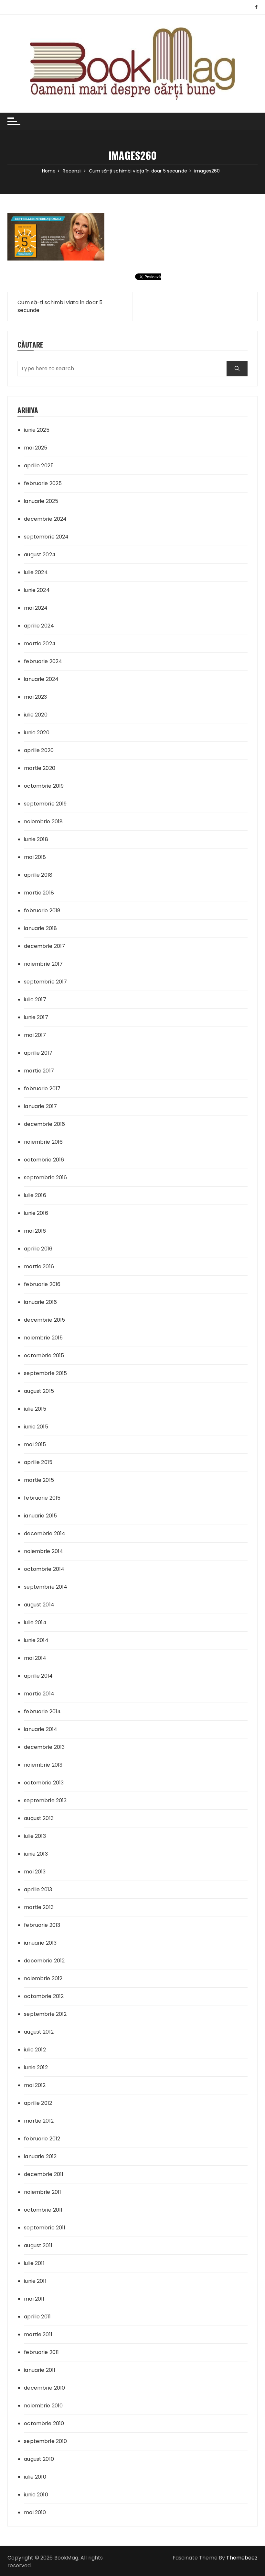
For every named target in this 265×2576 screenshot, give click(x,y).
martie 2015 (39, 1480)
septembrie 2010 (45, 2441)
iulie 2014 (35, 1622)
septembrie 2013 (45, 1800)
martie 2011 (38, 2334)
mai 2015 (35, 1444)
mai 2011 (34, 2299)
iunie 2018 (36, 839)
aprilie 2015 (38, 1462)
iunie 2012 (36, 2067)
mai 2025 (36, 448)
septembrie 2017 (45, 982)
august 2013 (39, 1818)
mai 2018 (35, 857)
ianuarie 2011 (40, 2370)
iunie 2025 (37, 430)
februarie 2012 (42, 2139)
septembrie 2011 (45, 2228)
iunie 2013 (36, 1854)
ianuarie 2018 (40, 928)
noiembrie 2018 (43, 822)
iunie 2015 (36, 1427)
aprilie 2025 (39, 466)
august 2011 (38, 2245)
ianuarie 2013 (40, 1943)
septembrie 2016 (45, 1177)
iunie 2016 (36, 1213)
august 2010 (39, 2459)
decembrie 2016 (44, 1124)
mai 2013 (35, 1872)
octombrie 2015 (44, 1355)
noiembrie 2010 (43, 2406)
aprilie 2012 (38, 2103)
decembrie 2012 (44, 1961)
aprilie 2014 (38, 1676)
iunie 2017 (36, 1017)
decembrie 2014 (45, 1533)
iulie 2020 (36, 715)
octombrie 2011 (43, 2210)
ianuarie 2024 (41, 679)
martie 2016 (39, 1266)
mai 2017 (35, 1035)
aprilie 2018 (38, 875)
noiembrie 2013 (43, 1765)
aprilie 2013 (38, 1889)
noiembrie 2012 (43, 1978)
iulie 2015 (35, 1409)
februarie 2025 (43, 483)
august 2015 (39, 1391)
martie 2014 (39, 1694)
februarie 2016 (42, 1284)
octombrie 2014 (44, 1569)
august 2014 (39, 1605)
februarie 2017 (42, 1088)
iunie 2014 (36, 1640)
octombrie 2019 (44, 786)
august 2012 (39, 2032)
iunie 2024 (37, 590)
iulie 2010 (35, 2477)
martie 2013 (39, 1907)
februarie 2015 (42, 1498)
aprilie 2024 (39, 626)
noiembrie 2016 (43, 1142)
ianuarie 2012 (40, 2156)
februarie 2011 (41, 2352)
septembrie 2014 (46, 1587)
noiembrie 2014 (43, 1551)
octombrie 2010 (44, 2423)
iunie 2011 (35, 2281)
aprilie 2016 (38, 1249)
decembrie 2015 (44, 1320)
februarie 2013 (42, 1925)
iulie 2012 (35, 2050)
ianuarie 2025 (41, 501)
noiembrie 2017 (43, 964)
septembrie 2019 (45, 804)
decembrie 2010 (44, 2388)
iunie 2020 (37, 733)
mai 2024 (36, 608)
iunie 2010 (36, 2495)
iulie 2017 (35, 999)
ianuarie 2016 (40, 1302)
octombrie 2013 (44, 1783)
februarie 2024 (43, 661)
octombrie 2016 (44, 1160)
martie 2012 (39, 2121)
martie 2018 (39, 893)
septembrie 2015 (45, 1373)
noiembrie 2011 (42, 2192)
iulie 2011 (34, 2263)
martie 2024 (40, 644)
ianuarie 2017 (40, 1106)
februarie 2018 (42, 910)
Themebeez (242, 2558)
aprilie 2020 (39, 750)
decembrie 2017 (44, 946)
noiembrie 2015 (43, 1338)
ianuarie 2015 (40, 1516)
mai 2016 (35, 1231)
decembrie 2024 (45, 519)
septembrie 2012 (45, 2014)
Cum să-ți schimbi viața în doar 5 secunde (60, 306)
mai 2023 (35, 697)
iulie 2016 (35, 1195)
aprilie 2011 (37, 2317)
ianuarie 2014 (41, 1729)
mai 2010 (35, 2512)
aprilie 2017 (38, 1053)
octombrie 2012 (44, 1996)
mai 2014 (35, 1658)
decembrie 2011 (44, 2174)
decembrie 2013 (44, 1747)
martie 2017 (39, 1071)
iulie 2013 (35, 1836)
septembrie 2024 (46, 537)
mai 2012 (35, 2085)
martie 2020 (40, 768)
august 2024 (40, 555)
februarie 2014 (42, 1711)
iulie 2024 (36, 572)
